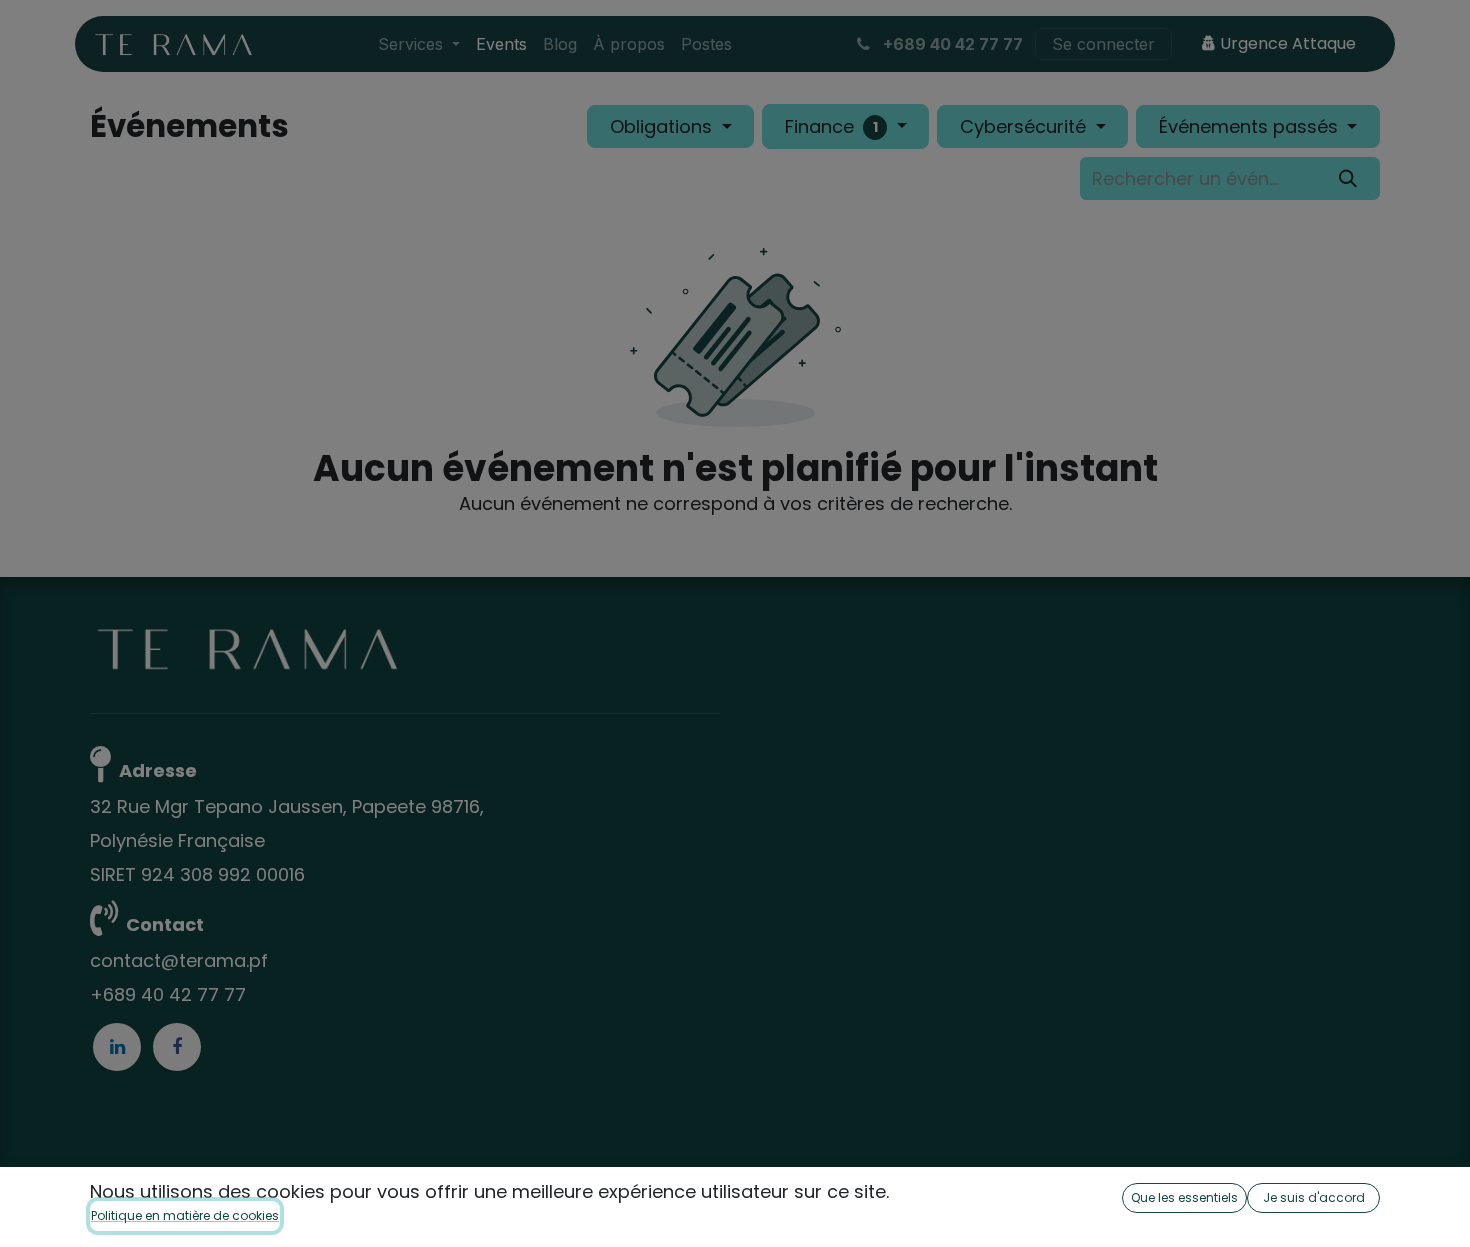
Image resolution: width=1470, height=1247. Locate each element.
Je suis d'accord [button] (1314, 1197)
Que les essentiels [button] (1184, 1197)
